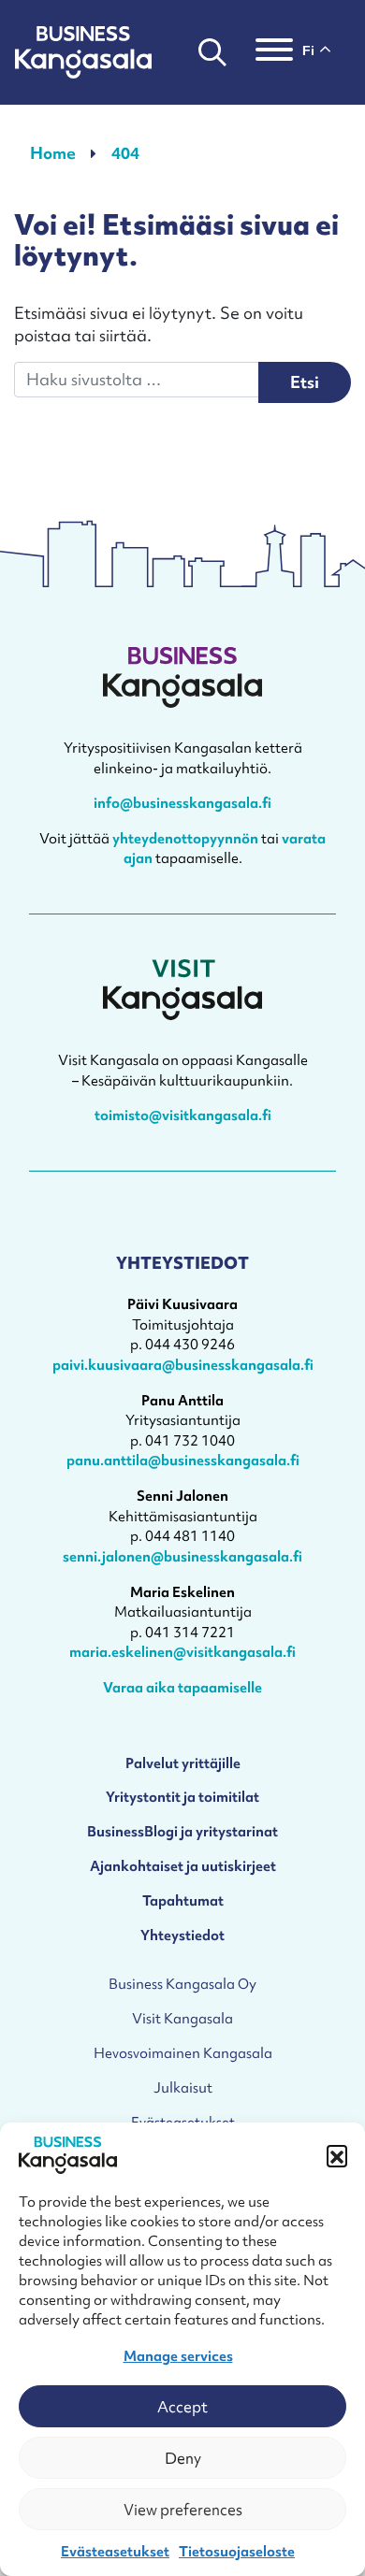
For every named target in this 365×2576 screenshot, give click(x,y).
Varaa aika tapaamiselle (182, 1687)
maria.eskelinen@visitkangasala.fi (182, 1652)
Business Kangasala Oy (182, 1984)
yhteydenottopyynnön (185, 838)
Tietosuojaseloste (237, 2552)
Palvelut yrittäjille (183, 1763)
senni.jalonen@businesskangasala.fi (182, 1556)
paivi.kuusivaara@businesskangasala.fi (183, 1365)
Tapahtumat (183, 1900)
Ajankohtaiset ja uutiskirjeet (183, 1866)
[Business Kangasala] (83, 52)
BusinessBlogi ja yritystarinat (182, 1831)
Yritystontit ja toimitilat (182, 1797)
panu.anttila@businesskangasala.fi (183, 1460)
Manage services (178, 2356)
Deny (183, 2458)
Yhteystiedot (182, 1935)
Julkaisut (183, 2087)
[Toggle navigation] (274, 52)
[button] (337, 2155)
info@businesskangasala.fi (182, 803)
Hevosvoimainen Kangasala (183, 2053)
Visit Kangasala (182, 2018)
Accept (182, 2407)
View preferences (183, 2510)
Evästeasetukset (115, 2552)
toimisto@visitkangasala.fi (183, 1115)
